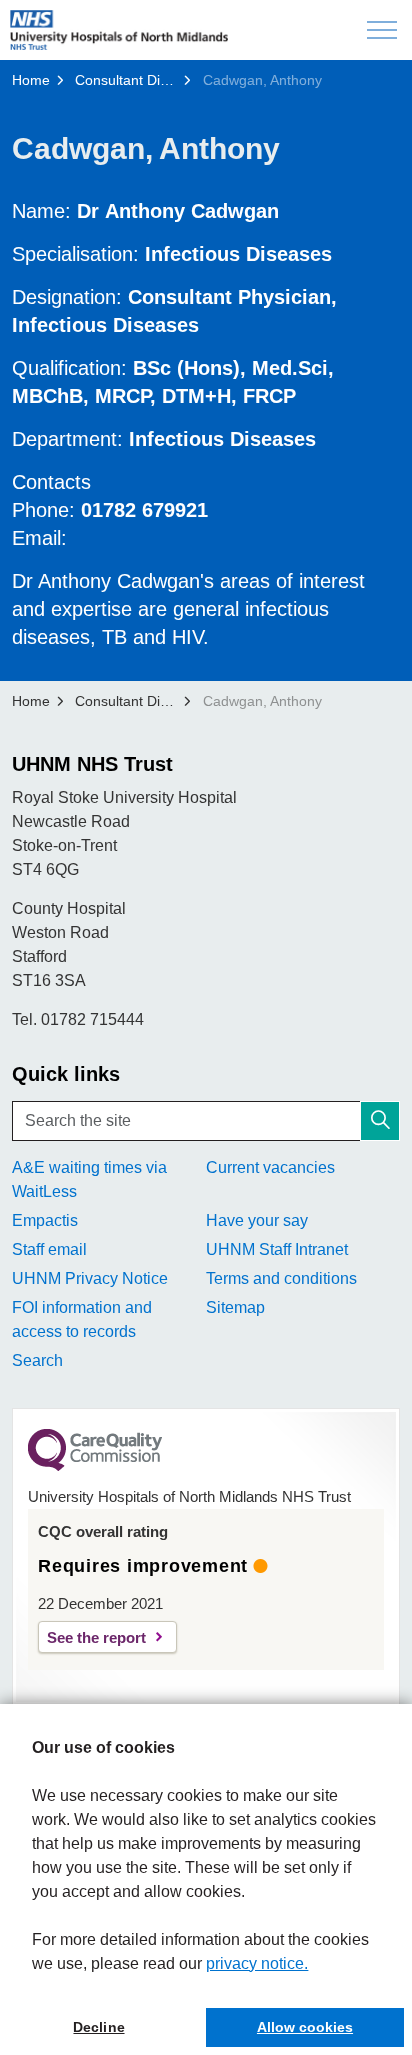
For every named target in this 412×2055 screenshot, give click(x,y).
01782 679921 (144, 510)
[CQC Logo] (95, 1466)
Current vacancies (270, 1167)
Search (37, 1360)
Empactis (45, 1220)
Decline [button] (98, 2027)
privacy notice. (257, 1963)
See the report (96, 1637)
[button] (380, 1121)
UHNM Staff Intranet (277, 1249)
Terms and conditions (281, 1278)
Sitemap (235, 1307)
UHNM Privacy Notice (90, 1278)
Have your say (257, 1220)
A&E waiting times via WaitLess (89, 1179)
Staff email (49, 1249)
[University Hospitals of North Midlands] (119, 30)
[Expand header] (382, 30)
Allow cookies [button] (305, 2027)
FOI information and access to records (82, 1319)
